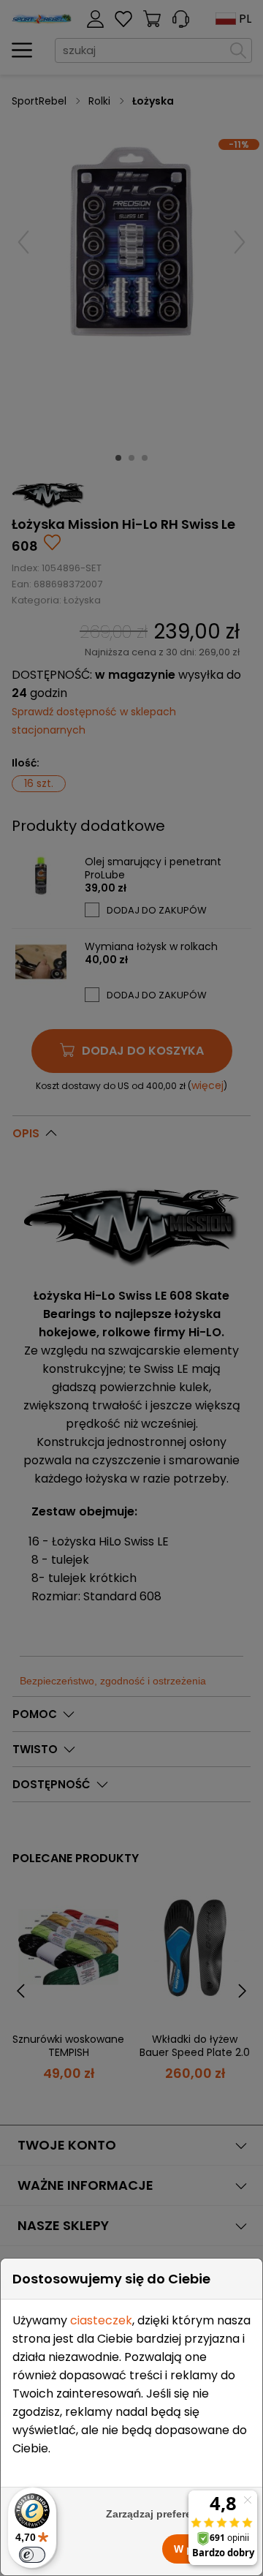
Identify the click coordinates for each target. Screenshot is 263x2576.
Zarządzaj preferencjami (165, 2514)
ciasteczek (101, 2320)
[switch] (32, 2555)
